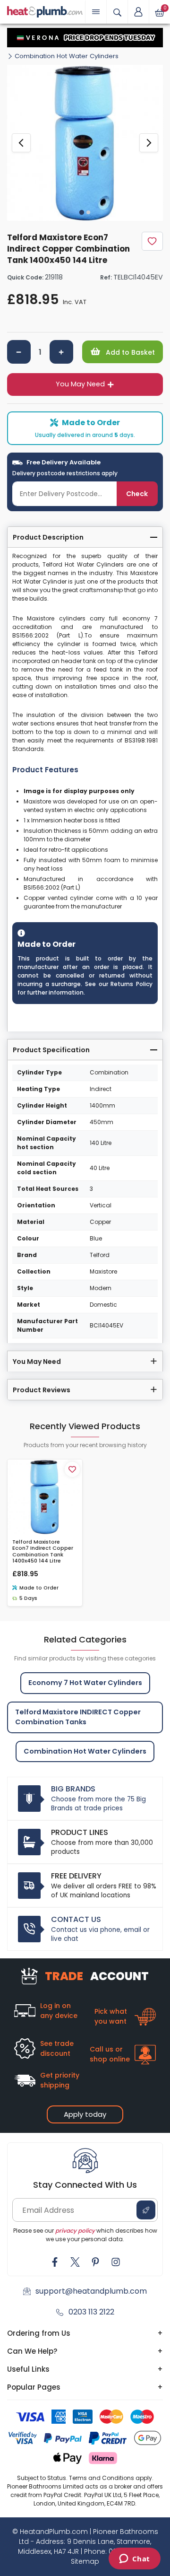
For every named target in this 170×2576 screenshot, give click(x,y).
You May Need (80, 384)
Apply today (85, 2114)
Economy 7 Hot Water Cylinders (85, 1683)
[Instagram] (116, 2262)
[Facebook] (55, 2262)
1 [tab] (82, 212)
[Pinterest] (95, 2262)
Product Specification (51, 1050)
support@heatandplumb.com (91, 2291)
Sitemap (85, 2561)
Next (149, 143)
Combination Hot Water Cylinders (67, 56)
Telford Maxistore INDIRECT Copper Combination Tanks (78, 1717)
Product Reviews (42, 1390)
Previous (21, 143)
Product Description (48, 537)
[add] (61, 352)
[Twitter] (75, 2262)
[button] (138, 12)
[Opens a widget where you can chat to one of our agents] (134, 2559)
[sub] (19, 352)
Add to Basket (129, 352)
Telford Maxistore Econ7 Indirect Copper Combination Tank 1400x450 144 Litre (43, 1551)
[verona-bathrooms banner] (85, 38)
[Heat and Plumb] (45, 11)
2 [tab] (88, 212)
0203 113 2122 (91, 2312)
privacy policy (75, 2231)
